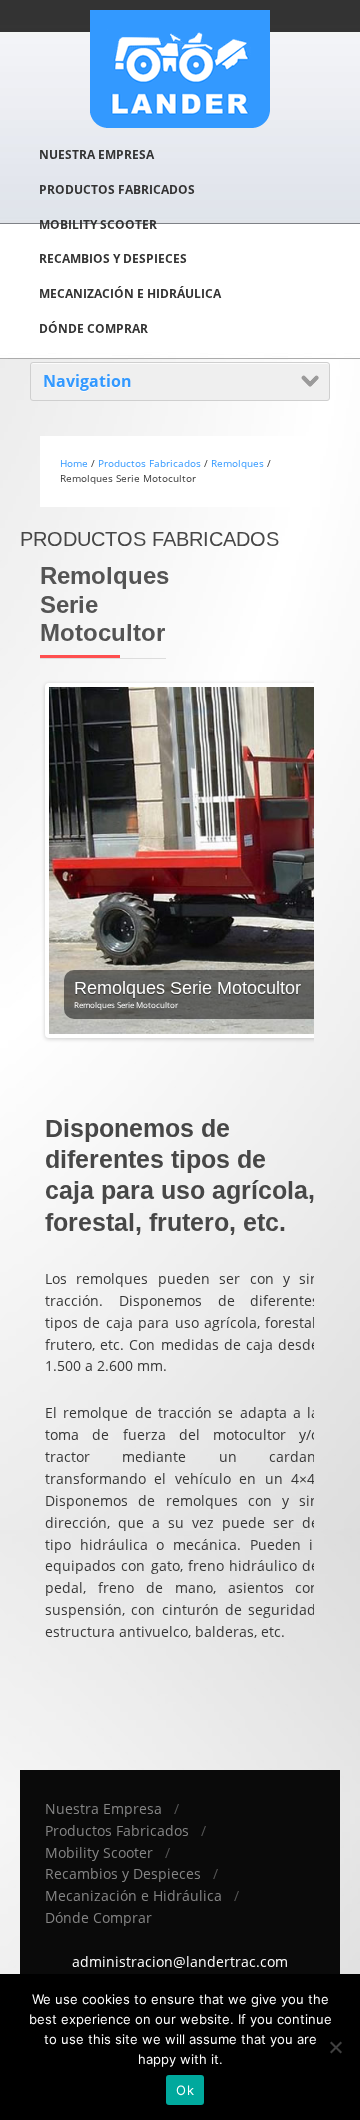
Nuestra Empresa (96, 154)
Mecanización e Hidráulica (130, 293)
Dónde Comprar (93, 328)
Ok (185, 2090)
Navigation (87, 381)
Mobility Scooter (98, 224)
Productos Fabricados (117, 189)
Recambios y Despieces (113, 258)
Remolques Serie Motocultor (187, 988)
